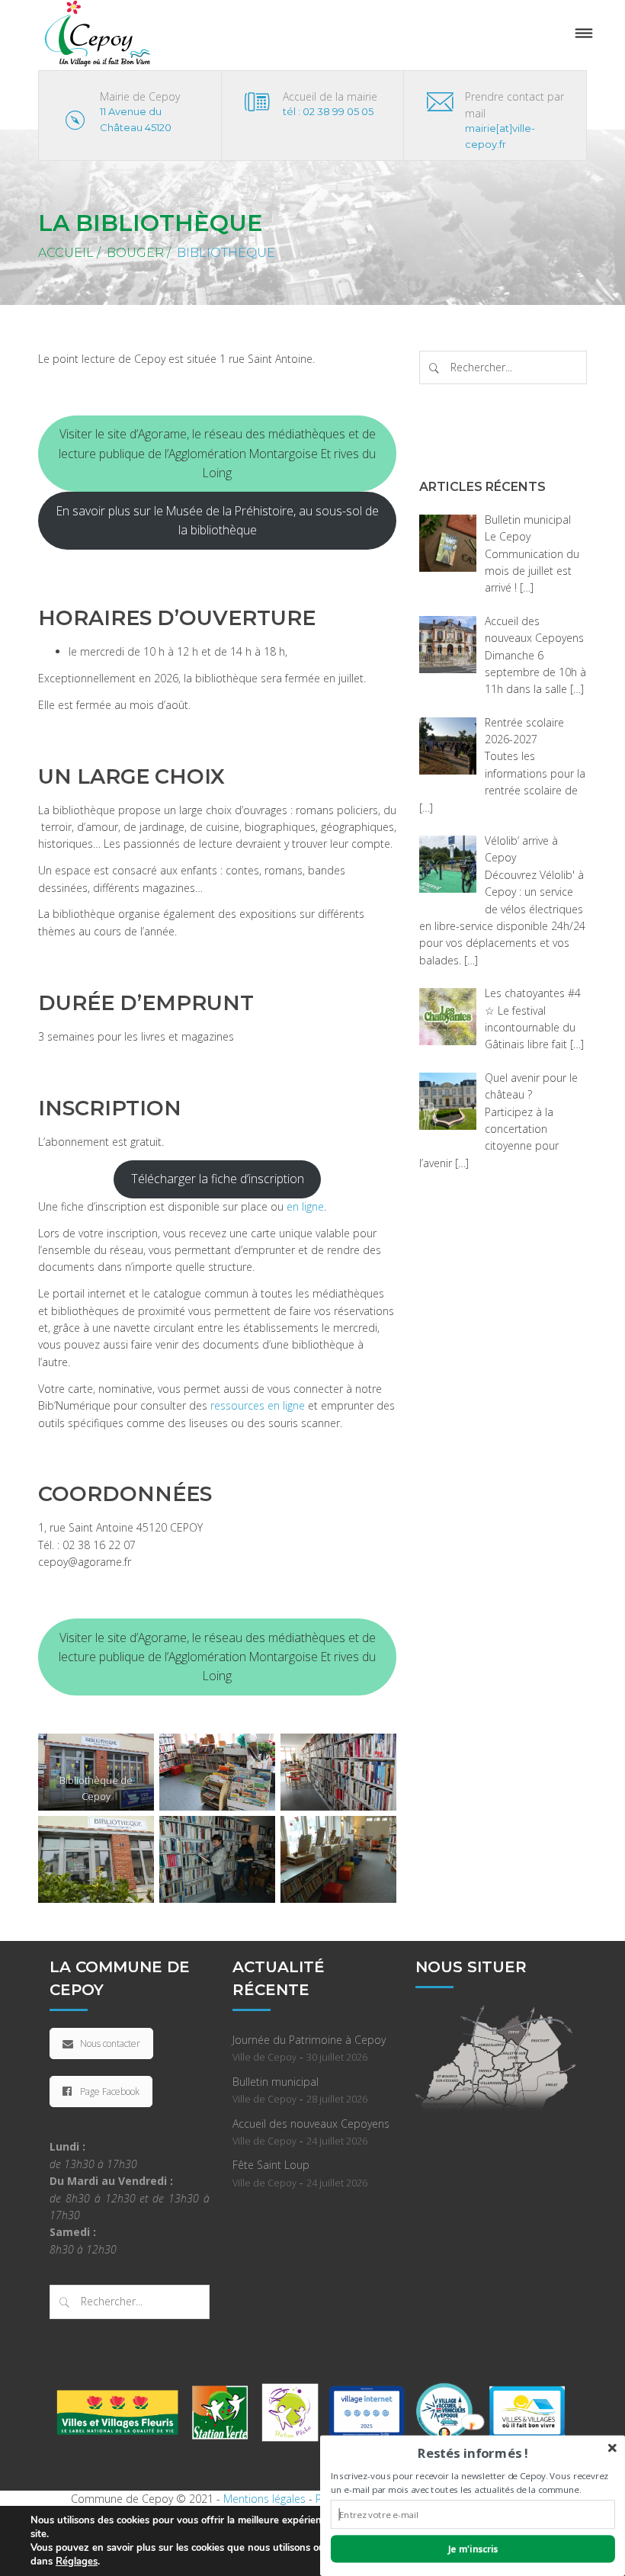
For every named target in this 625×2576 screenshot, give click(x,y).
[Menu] (584, 34)
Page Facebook (110, 2092)
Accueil (66, 253)
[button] (473, 2453)
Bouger (135, 253)
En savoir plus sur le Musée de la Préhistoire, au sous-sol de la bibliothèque (218, 520)
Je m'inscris (473, 2549)
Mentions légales (264, 2499)
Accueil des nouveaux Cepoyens (311, 2124)
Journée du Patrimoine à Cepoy (309, 2040)
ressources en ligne (258, 1405)
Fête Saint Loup (271, 2165)
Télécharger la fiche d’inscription (218, 1179)
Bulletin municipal (276, 2082)
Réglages (77, 2562)
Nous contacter (110, 2043)
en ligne (305, 1206)
